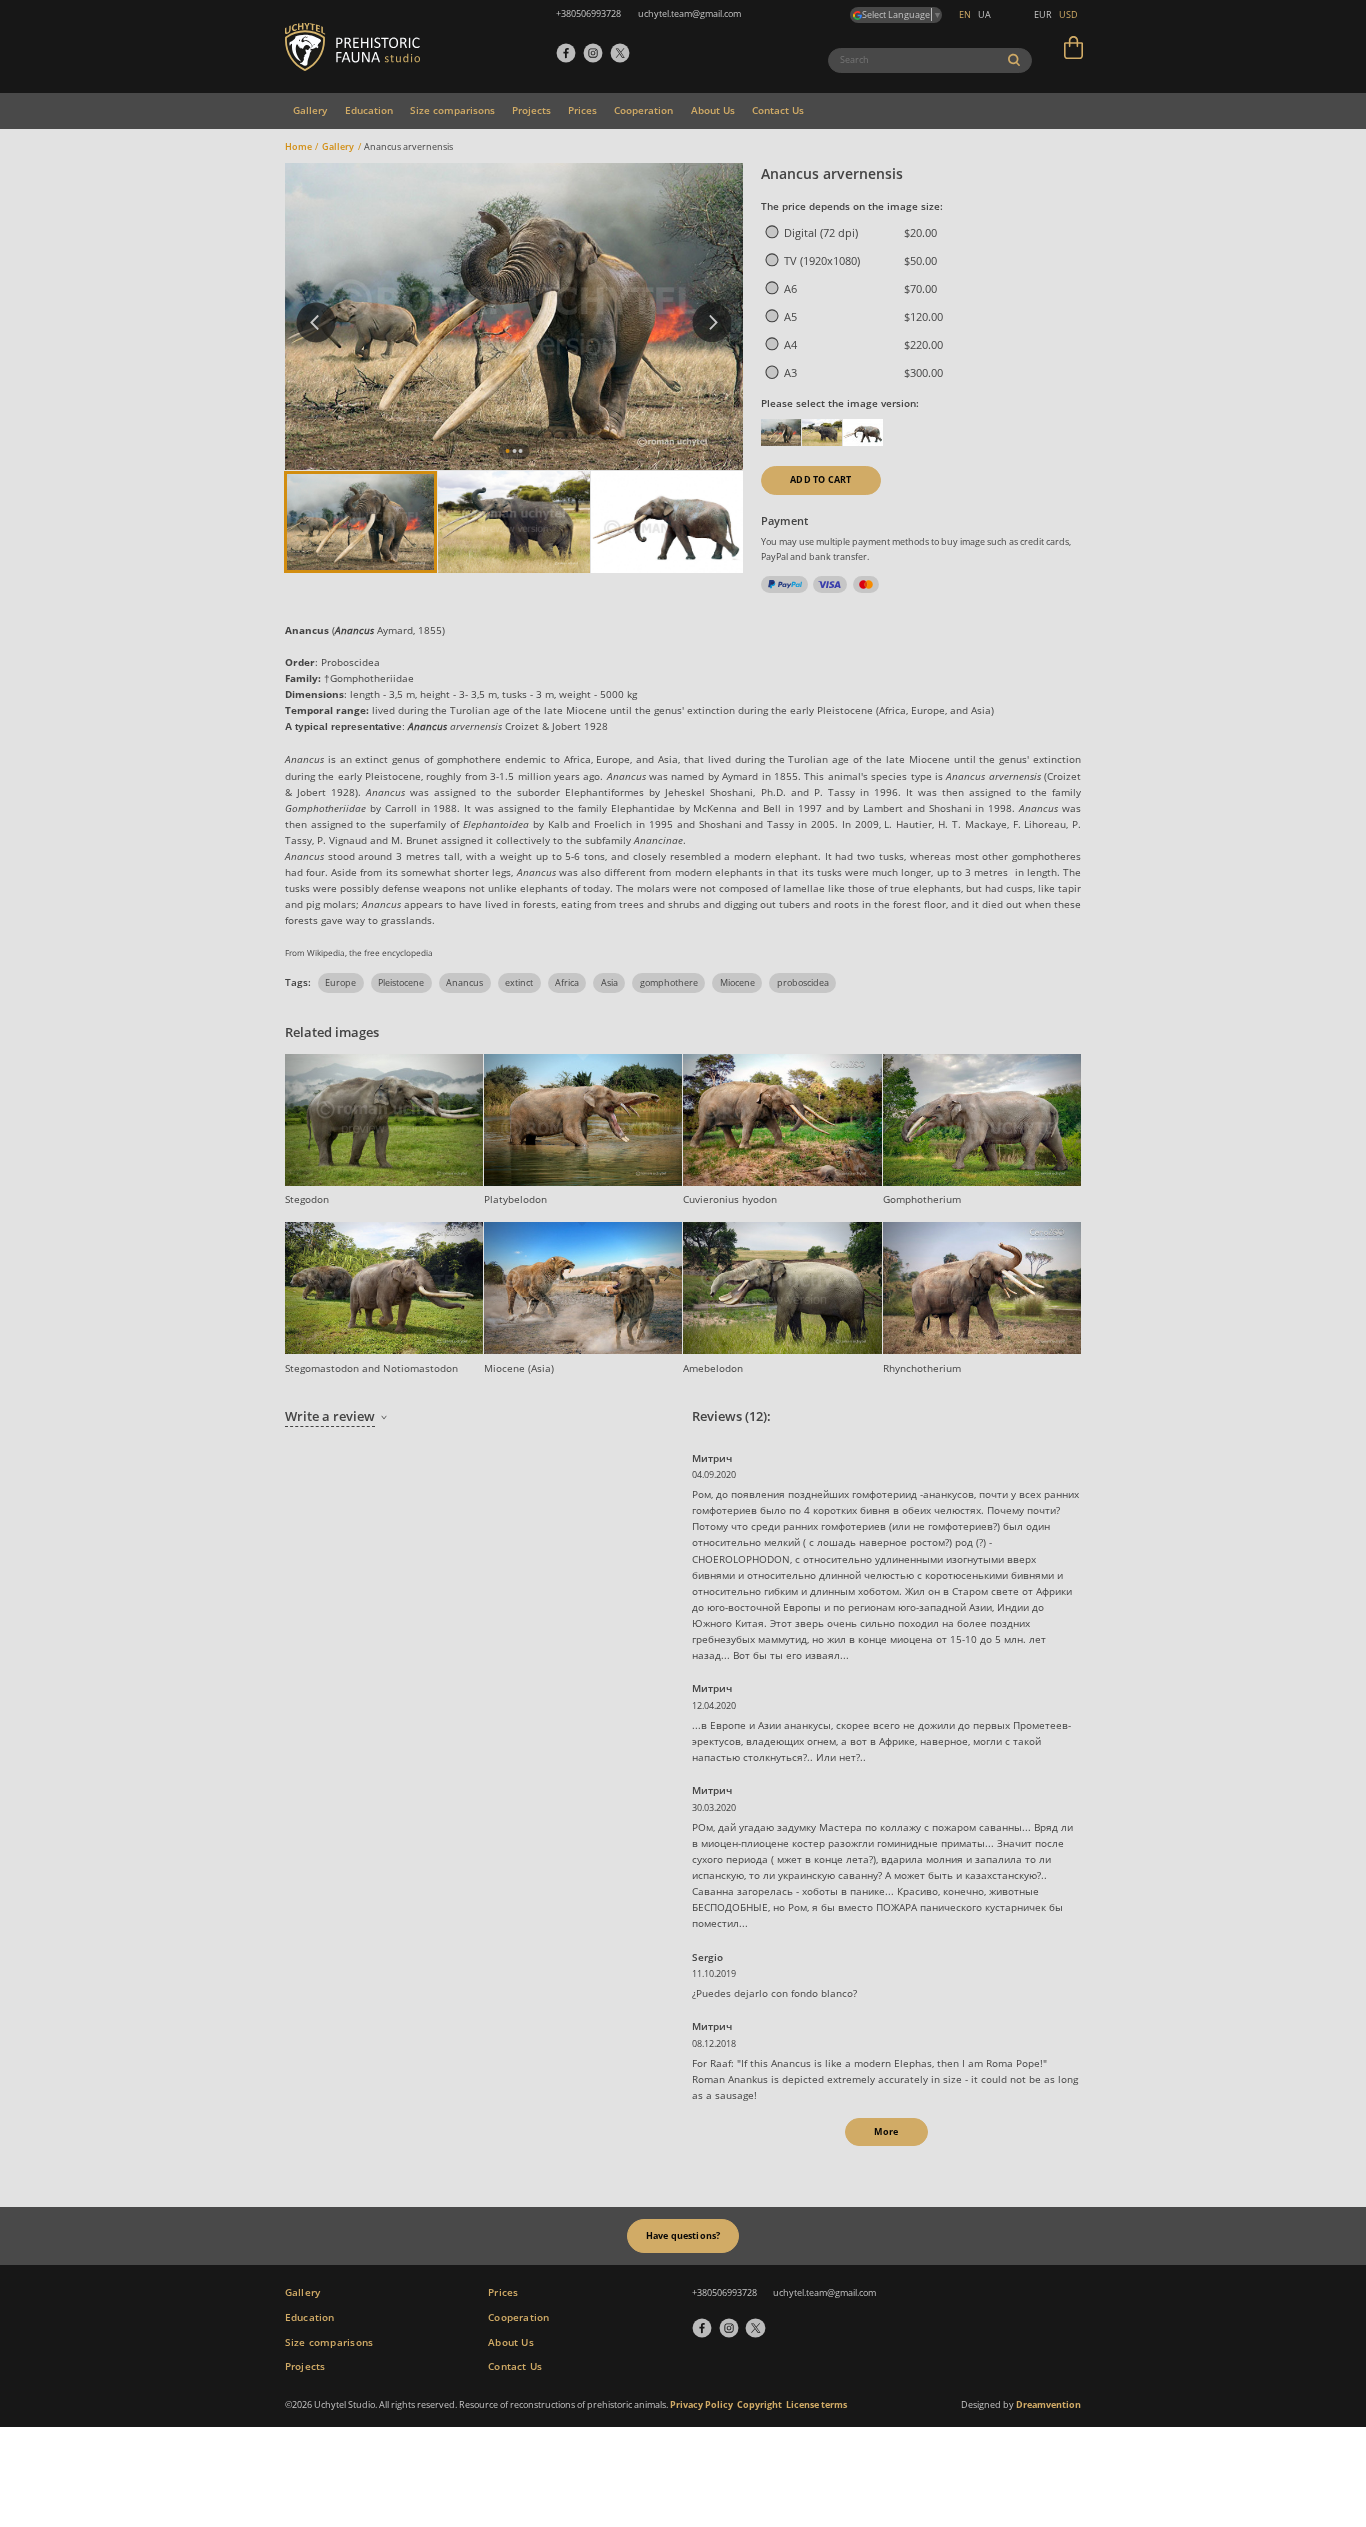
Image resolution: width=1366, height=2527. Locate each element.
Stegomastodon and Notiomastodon (371, 1368)
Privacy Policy (701, 2404)
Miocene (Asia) (519, 1368)
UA (984, 14)
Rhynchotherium (922, 1368)
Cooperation (643, 110)
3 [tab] (521, 451)
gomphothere (669, 982)
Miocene (737, 982)
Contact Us (778, 110)
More (886, 2131)
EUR (1043, 14)
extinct (519, 982)
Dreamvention (1048, 2404)
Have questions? (683, 2235)
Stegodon (307, 1199)
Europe (340, 982)
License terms (816, 2404)
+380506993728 (724, 2292)
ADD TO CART (820, 479)
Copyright (759, 2404)
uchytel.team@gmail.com (824, 2292)
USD (1068, 14)
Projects (531, 110)
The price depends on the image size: (852, 206)
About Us (713, 110)
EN (965, 14)
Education (369, 110)
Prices (582, 110)
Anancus (464, 982)
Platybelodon (515, 1199)
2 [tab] (514, 451)
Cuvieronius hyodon (730, 1199)
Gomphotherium (922, 1199)
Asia (609, 982)
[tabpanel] (514, 316)
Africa (567, 982)
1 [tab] (507, 451)
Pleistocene (401, 982)
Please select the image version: (840, 403)
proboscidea (803, 982)
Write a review (330, 1416)
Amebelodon (713, 1368)
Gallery (310, 110)
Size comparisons (452, 110)
